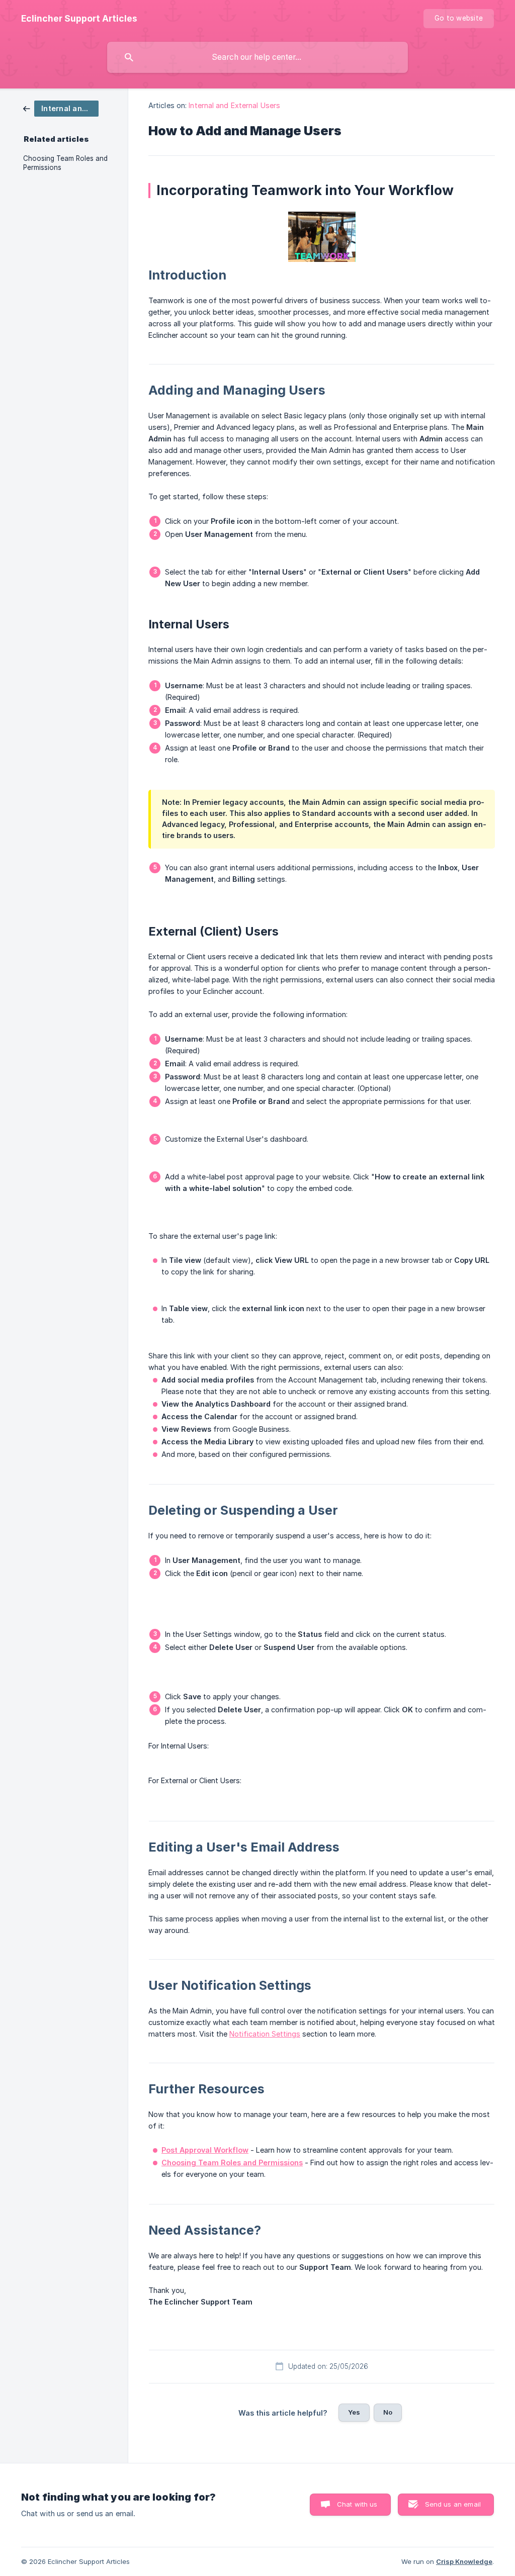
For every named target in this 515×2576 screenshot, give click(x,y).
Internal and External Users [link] (234, 105)
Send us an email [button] (453, 2504)
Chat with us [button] (357, 2504)
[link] (61, 108)
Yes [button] (354, 2412)
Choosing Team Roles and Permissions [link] (65, 163)
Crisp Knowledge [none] (464, 2561)
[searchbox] (257, 57)
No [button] (388, 2412)
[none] (79, 19)
